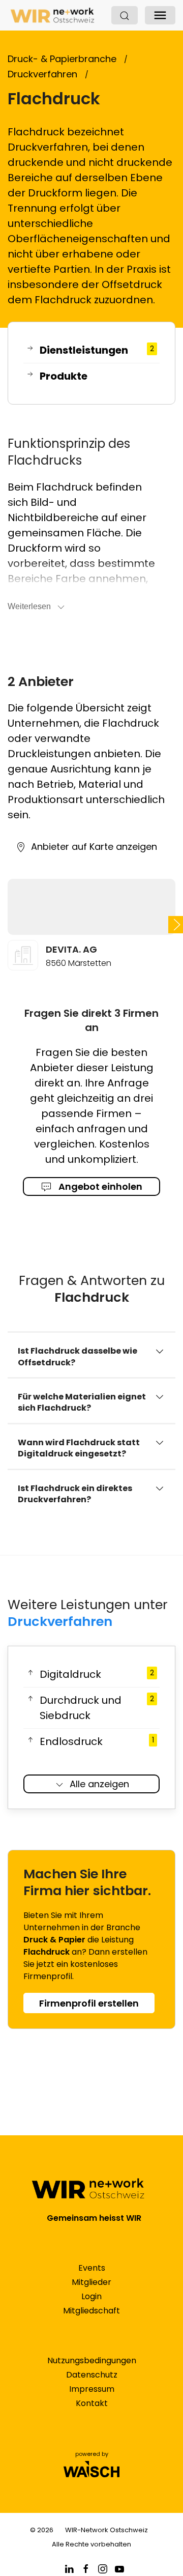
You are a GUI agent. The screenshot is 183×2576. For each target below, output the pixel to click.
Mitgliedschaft (91, 2311)
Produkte (64, 376)
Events (92, 2268)
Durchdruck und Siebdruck (97, 1708)
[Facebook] (86, 2569)
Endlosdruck (97, 1741)
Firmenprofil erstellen (89, 2003)
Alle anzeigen (99, 1784)
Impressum (92, 2389)
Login (91, 2296)
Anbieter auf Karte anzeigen (94, 847)
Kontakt (92, 2403)
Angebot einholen (99, 1186)
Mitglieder (91, 2282)
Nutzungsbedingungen (92, 2360)
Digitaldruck (97, 1674)
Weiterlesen (29, 606)
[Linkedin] (69, 2569)
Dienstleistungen (97, 350)
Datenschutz (92, 2375)
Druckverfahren (60, 1621)
